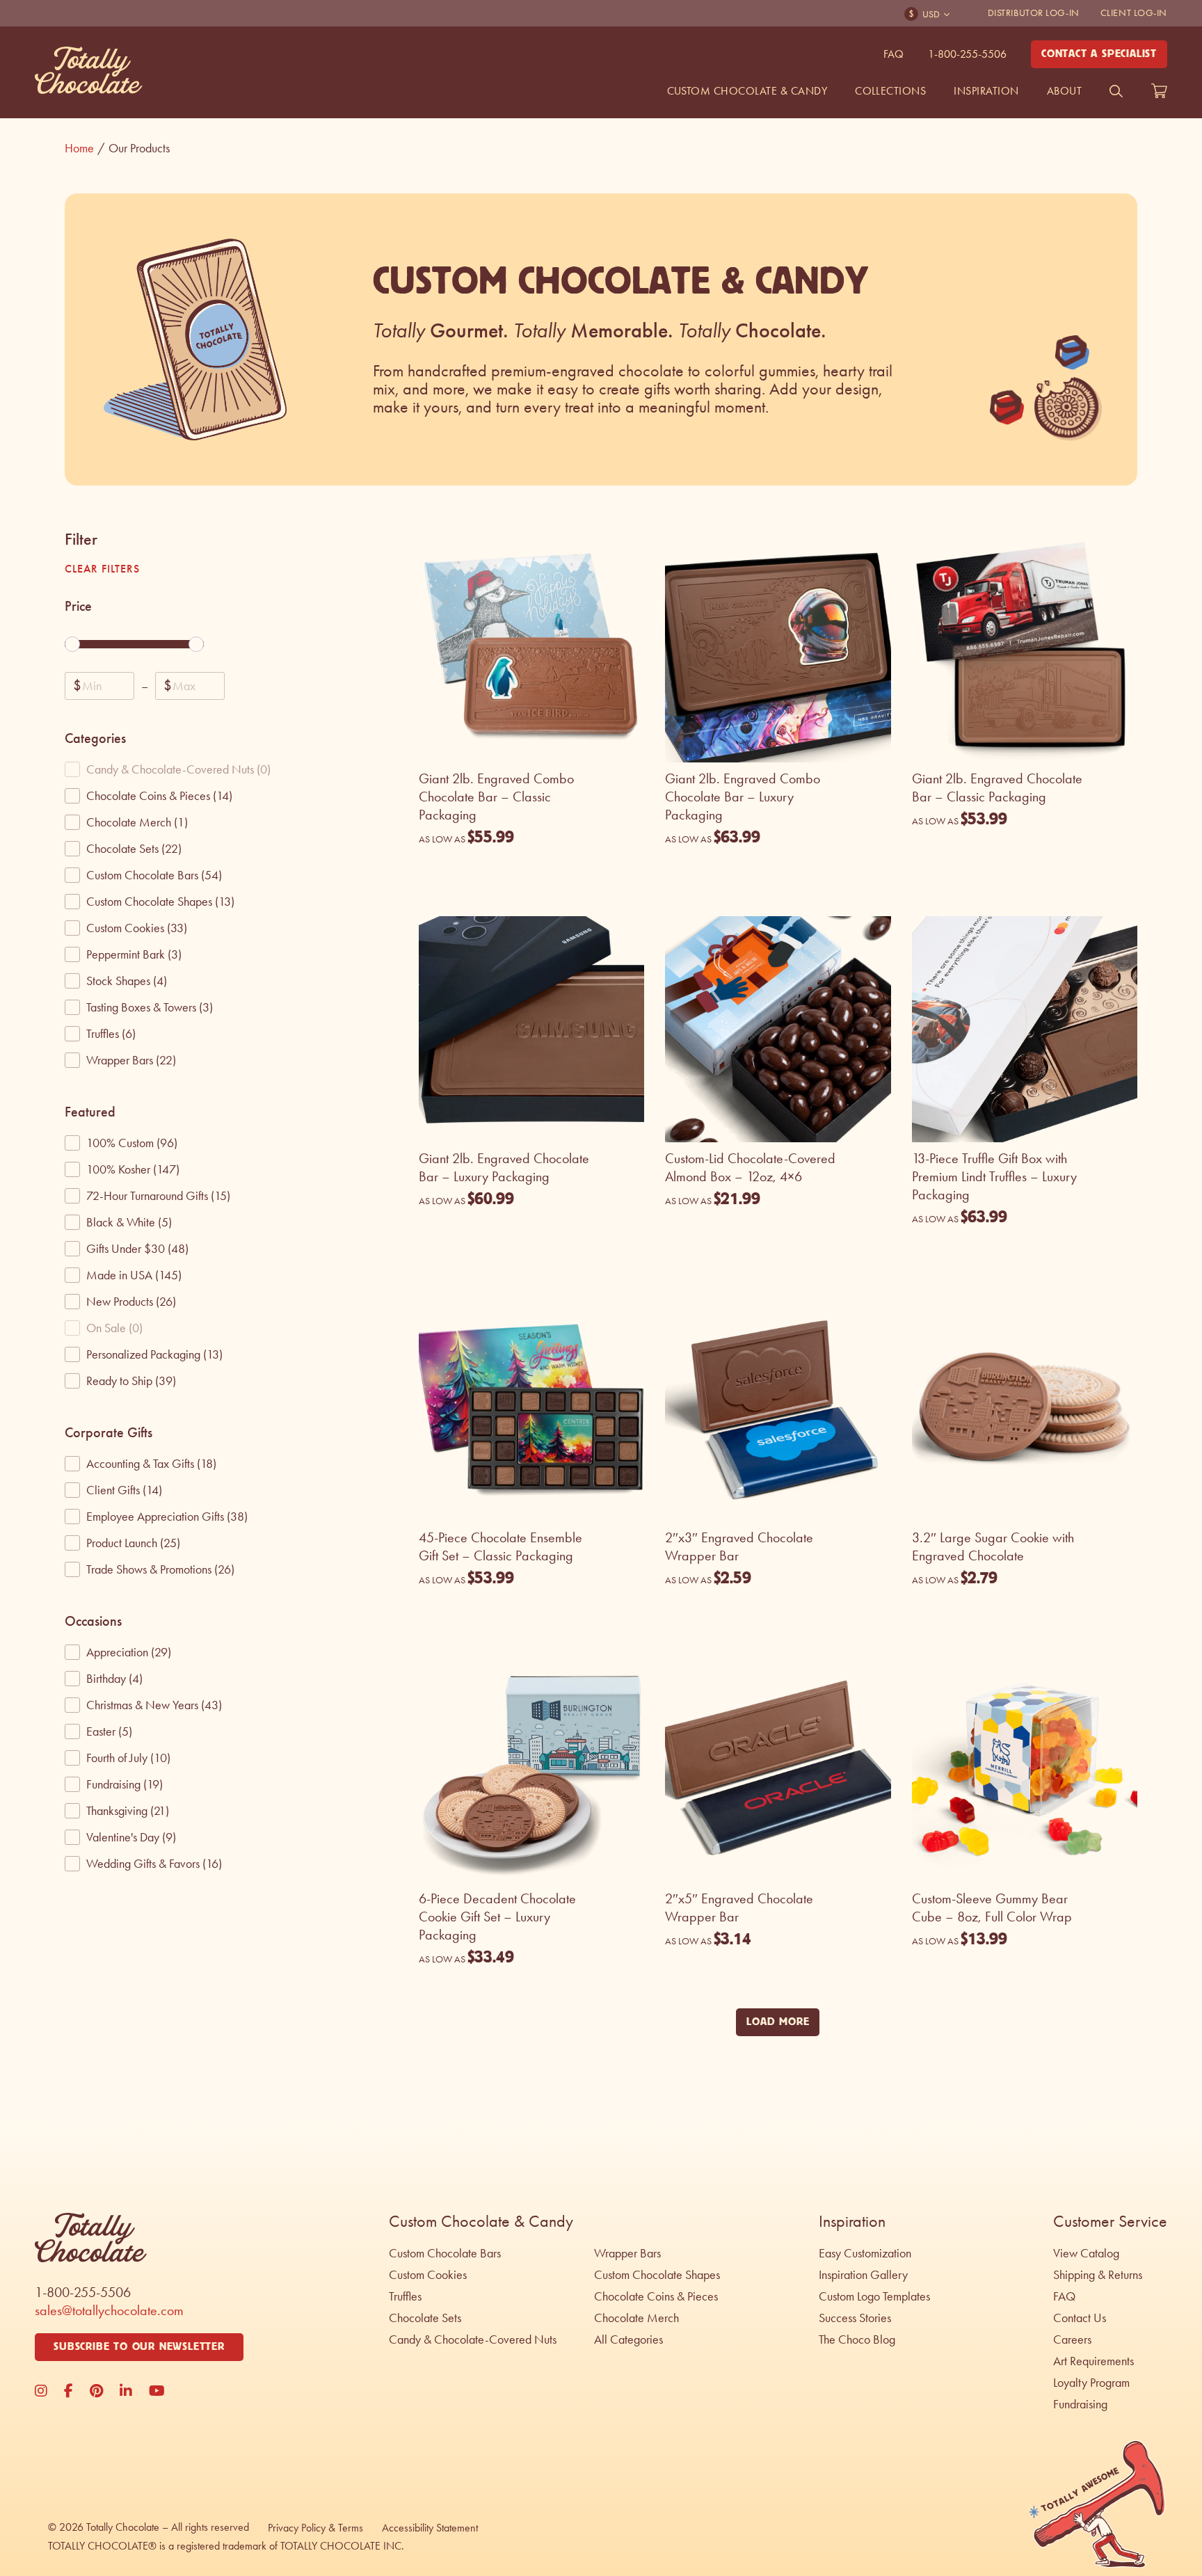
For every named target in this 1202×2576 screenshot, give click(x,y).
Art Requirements (1093, 2361)
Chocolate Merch (636, 2318)
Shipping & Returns (1098, 2275)
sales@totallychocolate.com (109, 2310)
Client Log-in (1134, 13)
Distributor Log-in (1034, 13)
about (1064, 91)
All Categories (628, 2339)
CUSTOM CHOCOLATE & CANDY (747, 91)
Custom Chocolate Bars (445, 2253)
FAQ (894, 54)
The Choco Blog (857, 2339)
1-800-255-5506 (967, 54)
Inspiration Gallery (863, 2275)
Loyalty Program (1091, 2383)
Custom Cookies (428, 2275)
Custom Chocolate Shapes (657, 2275)
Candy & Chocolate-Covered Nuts (473, 2339)
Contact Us (1080, 2318)
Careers (1072, 2339)
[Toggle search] (1116, 91)
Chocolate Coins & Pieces (656, 2296)
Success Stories (855, 2318)
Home (85, 148)
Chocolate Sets (425, 2318)
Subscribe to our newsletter (139, 2347)
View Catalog (1086, 2253)
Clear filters (102, 569)
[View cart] (1159, 91)
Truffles (405, 2296)
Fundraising (1080, 2404)
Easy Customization (865, 2253)
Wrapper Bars (627, 2253)
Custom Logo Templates (874, 2296)
